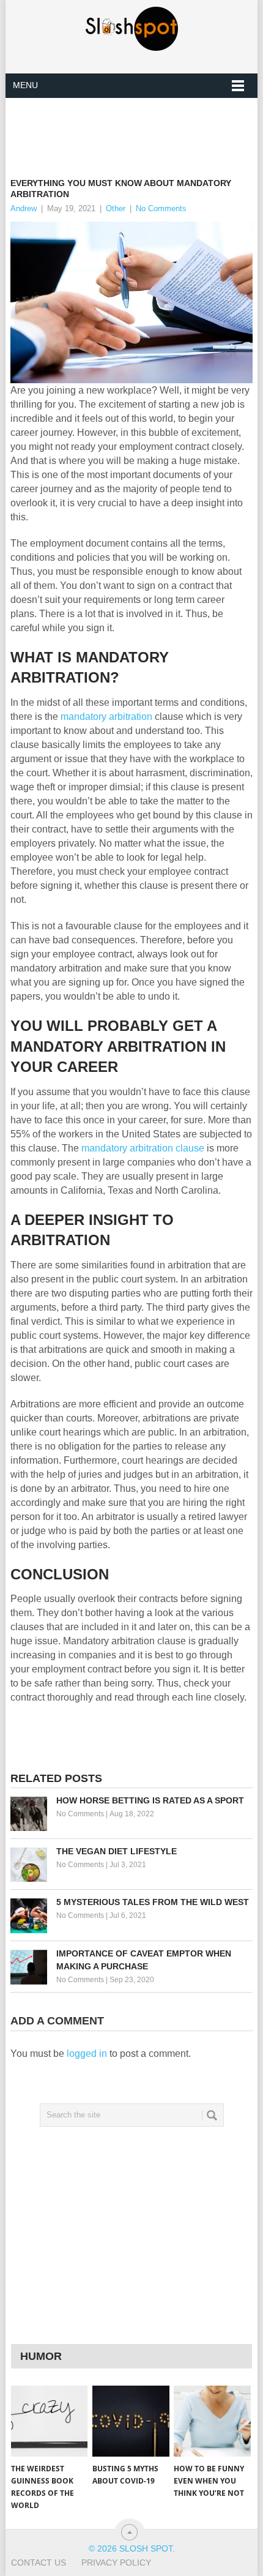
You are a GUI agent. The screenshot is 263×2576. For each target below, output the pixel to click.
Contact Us (39, 2563)
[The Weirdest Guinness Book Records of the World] (49, 2421)
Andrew (24, 208)
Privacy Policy (116, 2563)
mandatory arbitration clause (143, 1148)
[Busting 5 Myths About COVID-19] (131, 2421)
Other (116, 208)
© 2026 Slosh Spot (131, 2548)
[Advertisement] (137, 128)
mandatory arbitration (106, 717)
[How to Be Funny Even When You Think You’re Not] (212, 2421)
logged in (87, 2054)
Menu (25, 85)
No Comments (161, 208)
